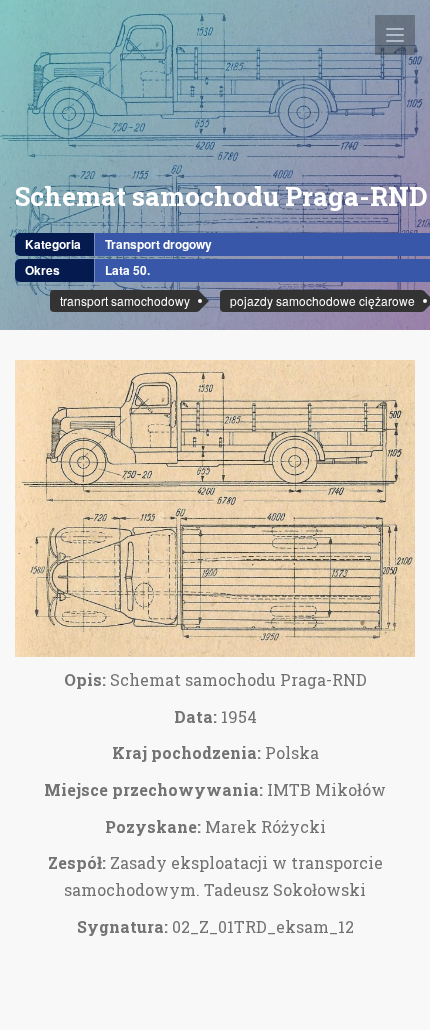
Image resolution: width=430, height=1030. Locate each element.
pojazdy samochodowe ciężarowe (322, 300)
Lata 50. (127, 270)
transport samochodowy (125, 300)
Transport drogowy (158, 244)
